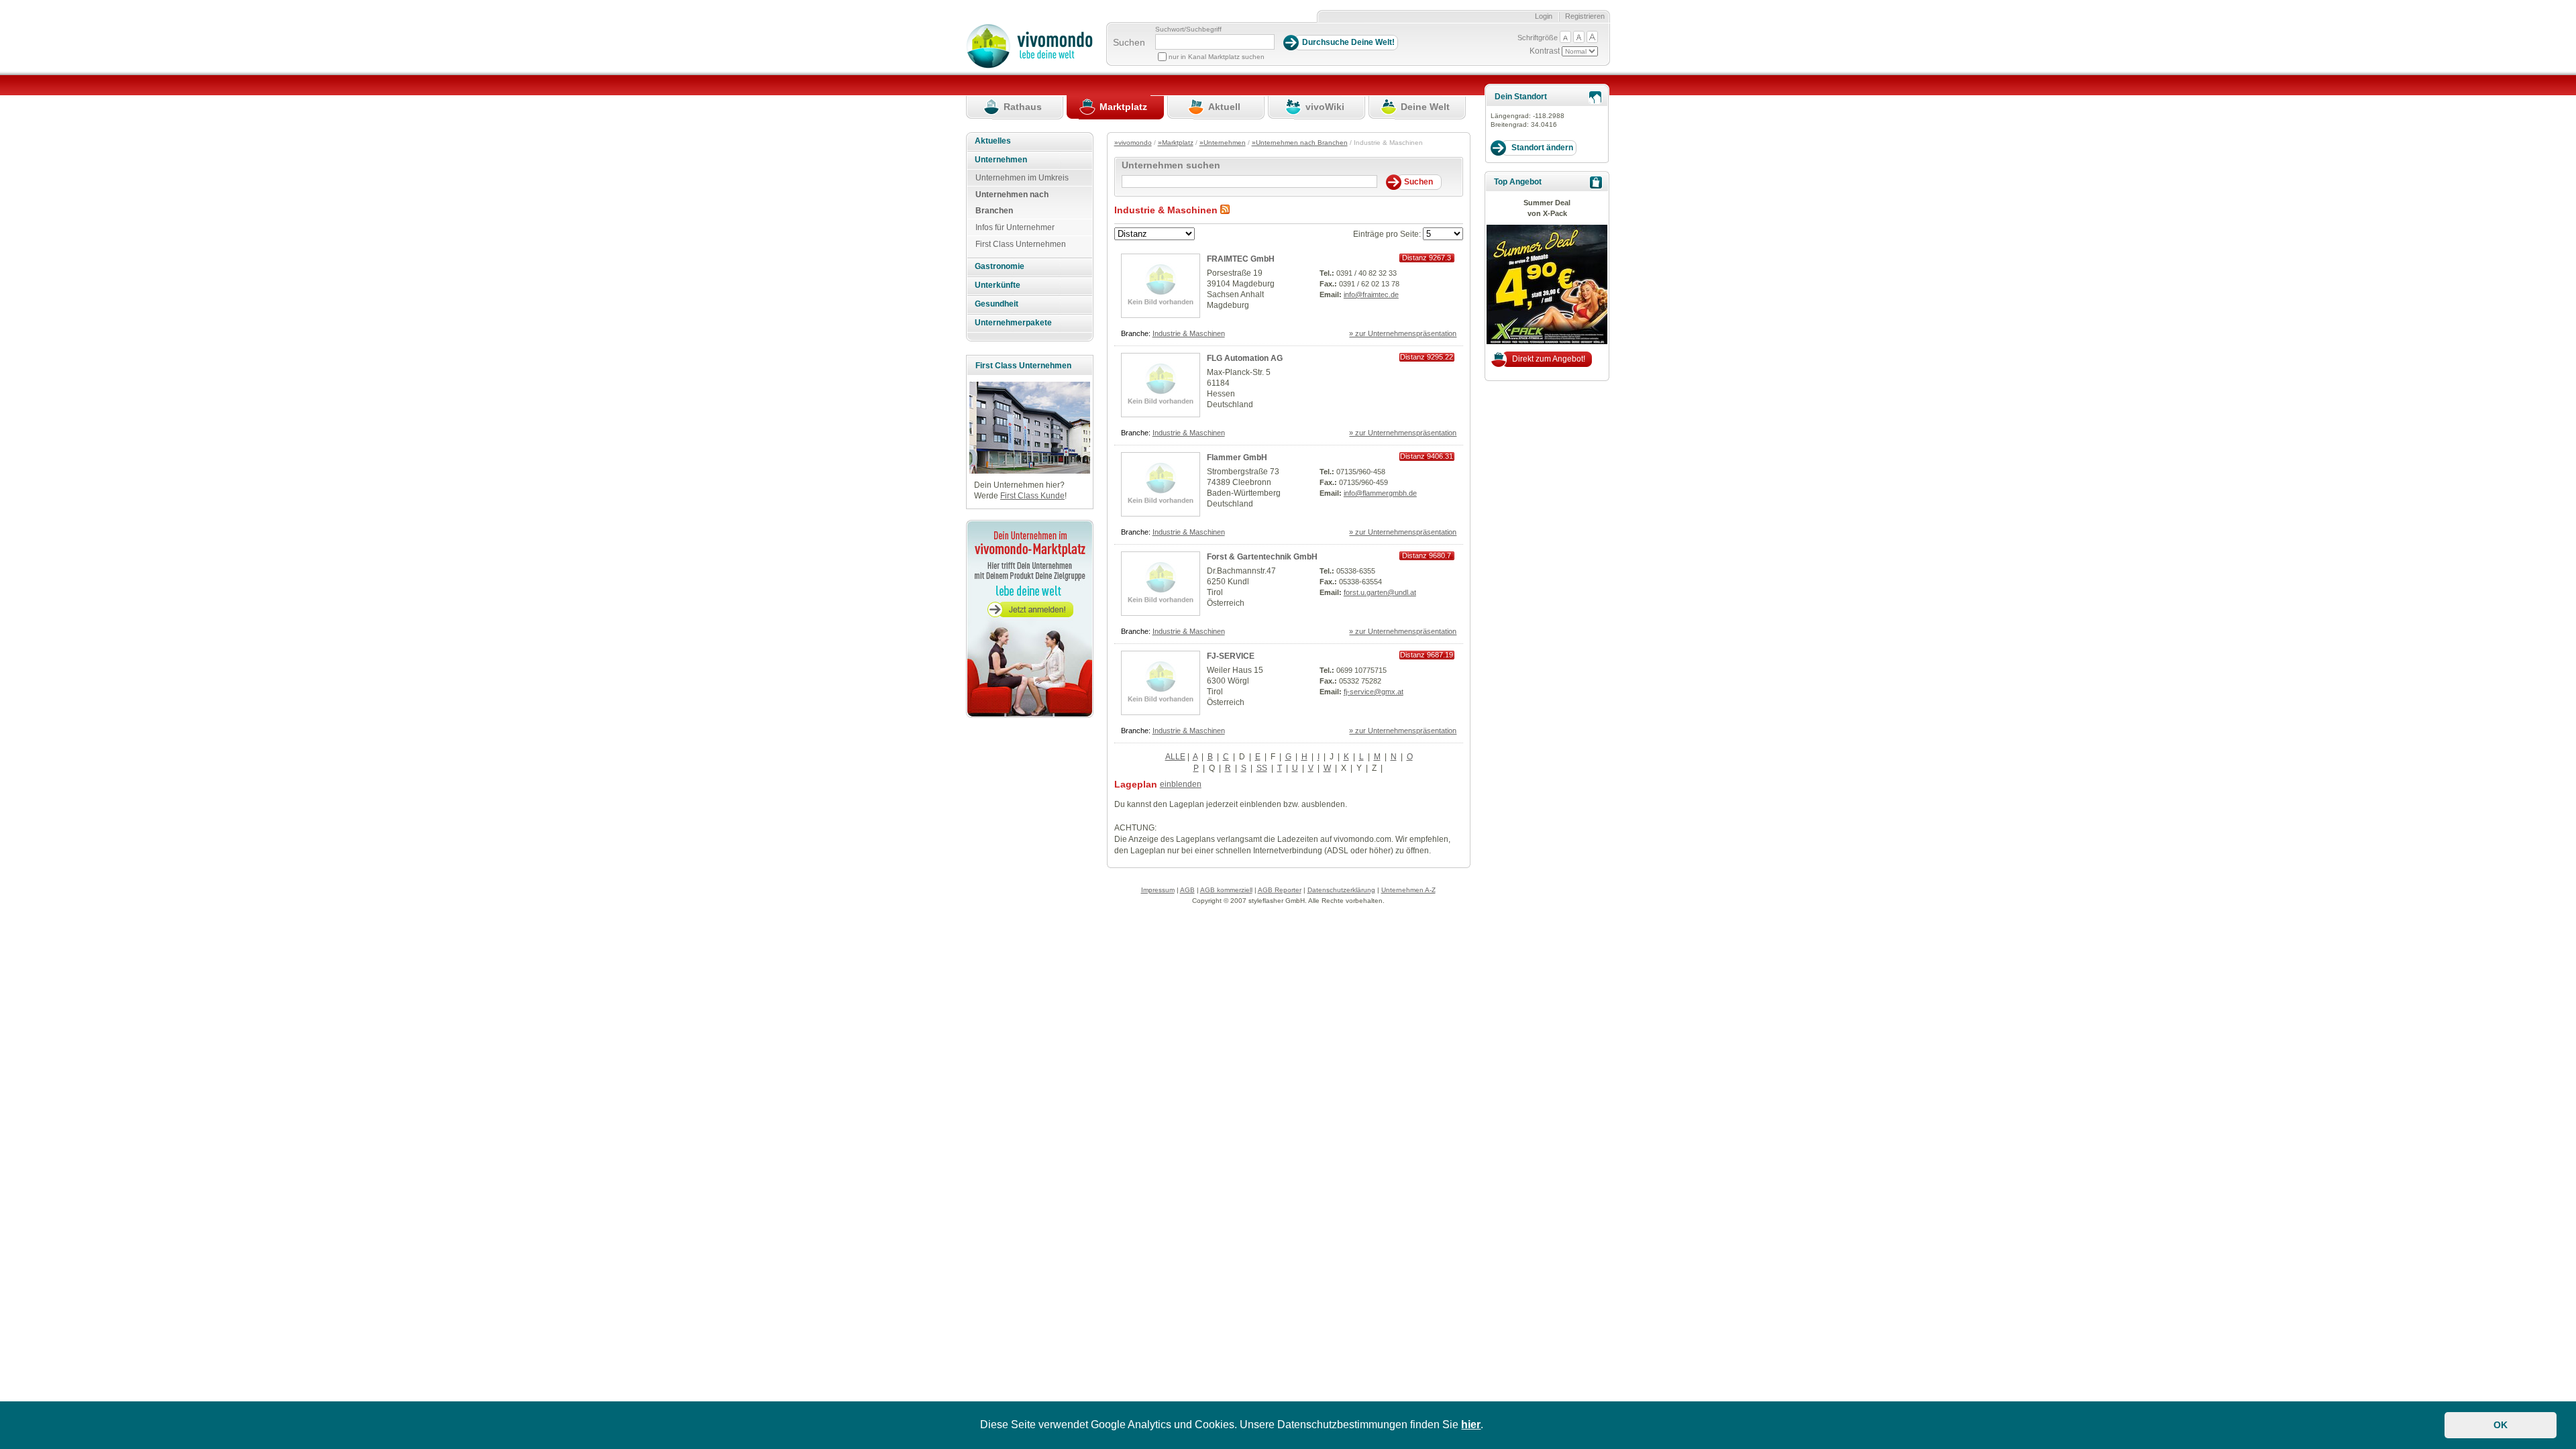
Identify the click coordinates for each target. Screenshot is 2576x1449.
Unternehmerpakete (1013, 323)
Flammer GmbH (1237, 458)
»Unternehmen (1223, 143)
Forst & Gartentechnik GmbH (1262, 557)
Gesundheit (997, 304)
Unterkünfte (998, 285)
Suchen (1129, 42)
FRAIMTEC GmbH (1241, 259)
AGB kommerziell (1226, 890)
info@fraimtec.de (1371, 294)
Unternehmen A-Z (1408, 890)
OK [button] (2501, 1425)
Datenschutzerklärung (1341, 890)
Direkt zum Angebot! (1549, 359)
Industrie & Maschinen (1189, 333)
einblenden (1181, 784)
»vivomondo (1133, 143)
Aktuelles (993, 141)
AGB (1187, 890)
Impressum (1158, 890)
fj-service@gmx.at (1374, 692)
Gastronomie (1000, 266)
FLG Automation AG (1245, 358)
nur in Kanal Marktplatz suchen (1217, 57)
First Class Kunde (1032, 496)
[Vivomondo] (1029, 66)
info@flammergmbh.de (1380, 493)
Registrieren (1585, 16)
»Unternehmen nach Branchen (1300, 143)
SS (1262, 768)
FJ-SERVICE (1231, 656)
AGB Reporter (1280, 890)
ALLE (1175, 757)
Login (1544, 16)
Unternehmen (1001, 160)
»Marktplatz (1176, 143)
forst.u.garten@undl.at (1380, 592)
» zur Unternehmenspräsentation (1403, 333)
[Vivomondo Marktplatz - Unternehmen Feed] (1225, 210)
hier (1471, 1425)
